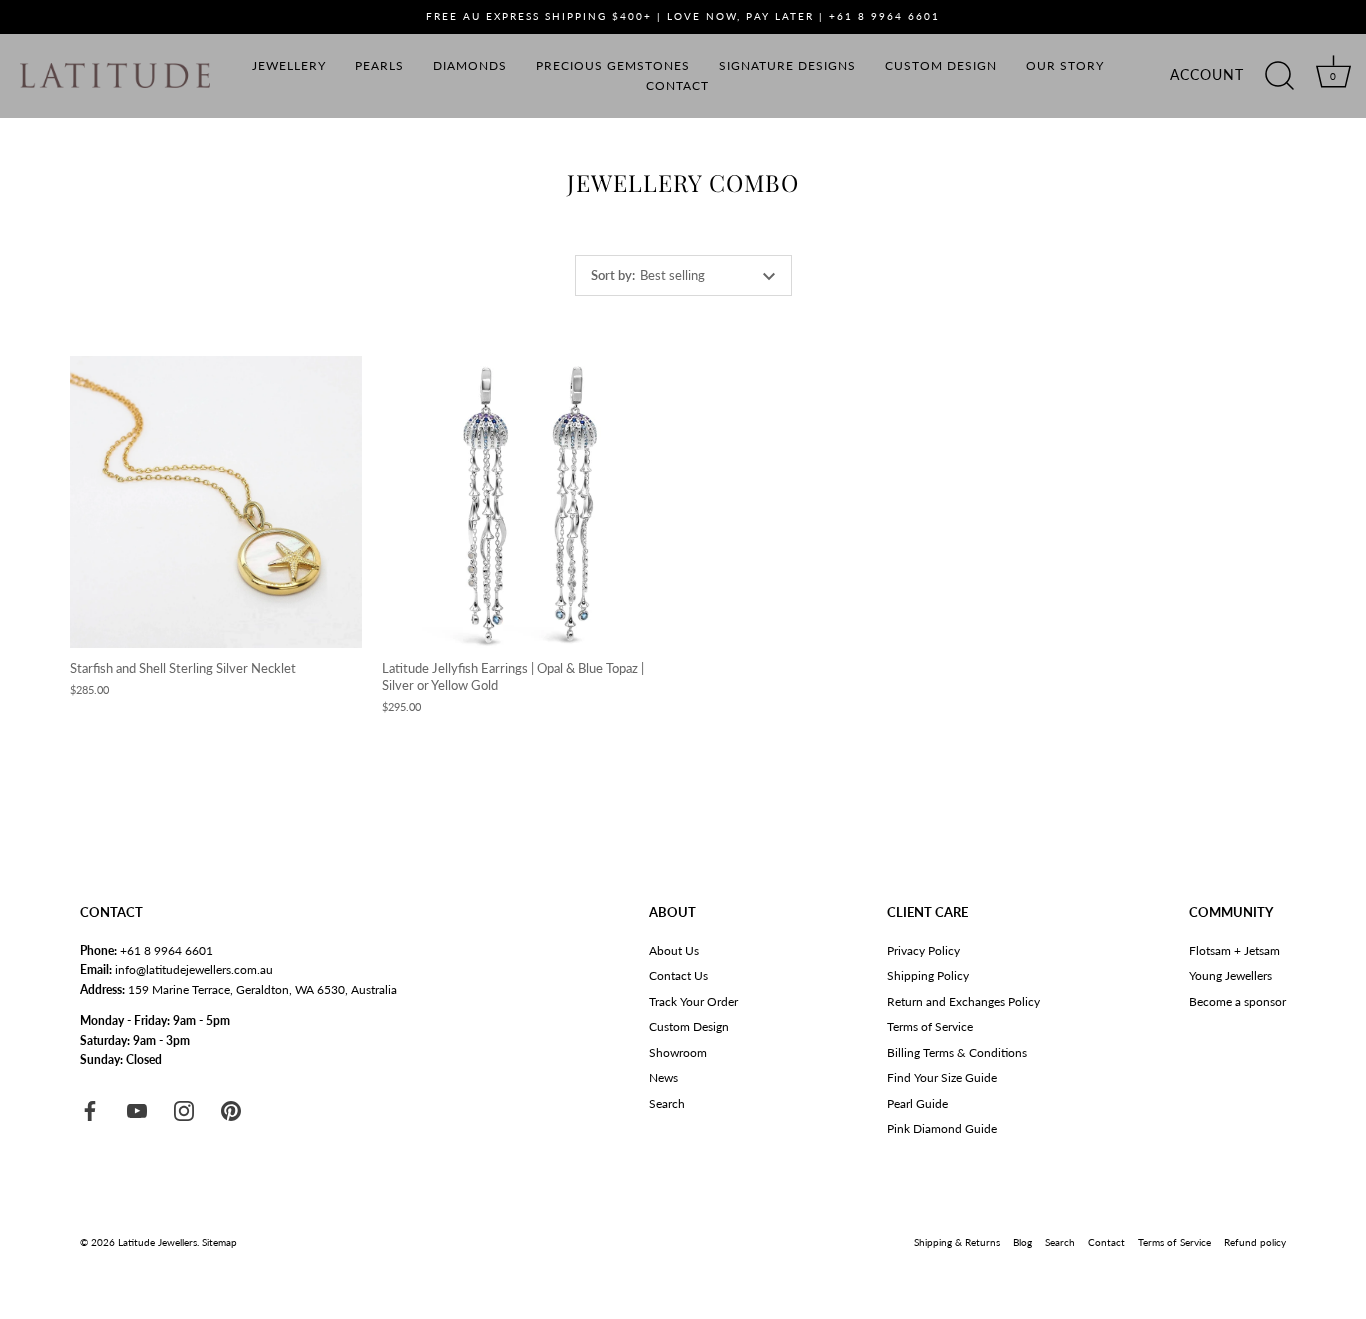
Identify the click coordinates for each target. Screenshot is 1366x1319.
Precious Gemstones (613, 65)
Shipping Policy (928, 975)
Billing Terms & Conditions (957, 1052)
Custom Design (941, 65)
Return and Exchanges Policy (963, 1001)
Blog (1022, 1242)
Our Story (1065, 65)
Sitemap (219, 1242)
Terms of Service (930, 1026)
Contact (677, 85)
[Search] (1279, 76)
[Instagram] (184, 1109)
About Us (674, 950)
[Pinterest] (231, 1109)
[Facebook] (90, 1109)
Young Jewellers (1230, 975)
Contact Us (678, 975)
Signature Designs (787, 65)
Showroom (678, 1052)
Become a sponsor (1237, 1001)
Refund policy (1255, 1242)
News (663, 1077)
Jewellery (289, 65)
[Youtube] (137, 1109)
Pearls (379, 65)
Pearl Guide (917, 1103)
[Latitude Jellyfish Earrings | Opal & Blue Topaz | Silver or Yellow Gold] (528, 502)
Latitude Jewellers (157, 1242)
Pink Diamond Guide (942, 1128)
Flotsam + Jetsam (1234, 950)
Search (667, 1103)
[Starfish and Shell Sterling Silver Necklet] (216, 502)
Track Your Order (693, 1001)
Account (1207, 75)
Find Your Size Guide (942, 1077)
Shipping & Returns (957, 1242)
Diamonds (470, 65)
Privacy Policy (923, 950)
